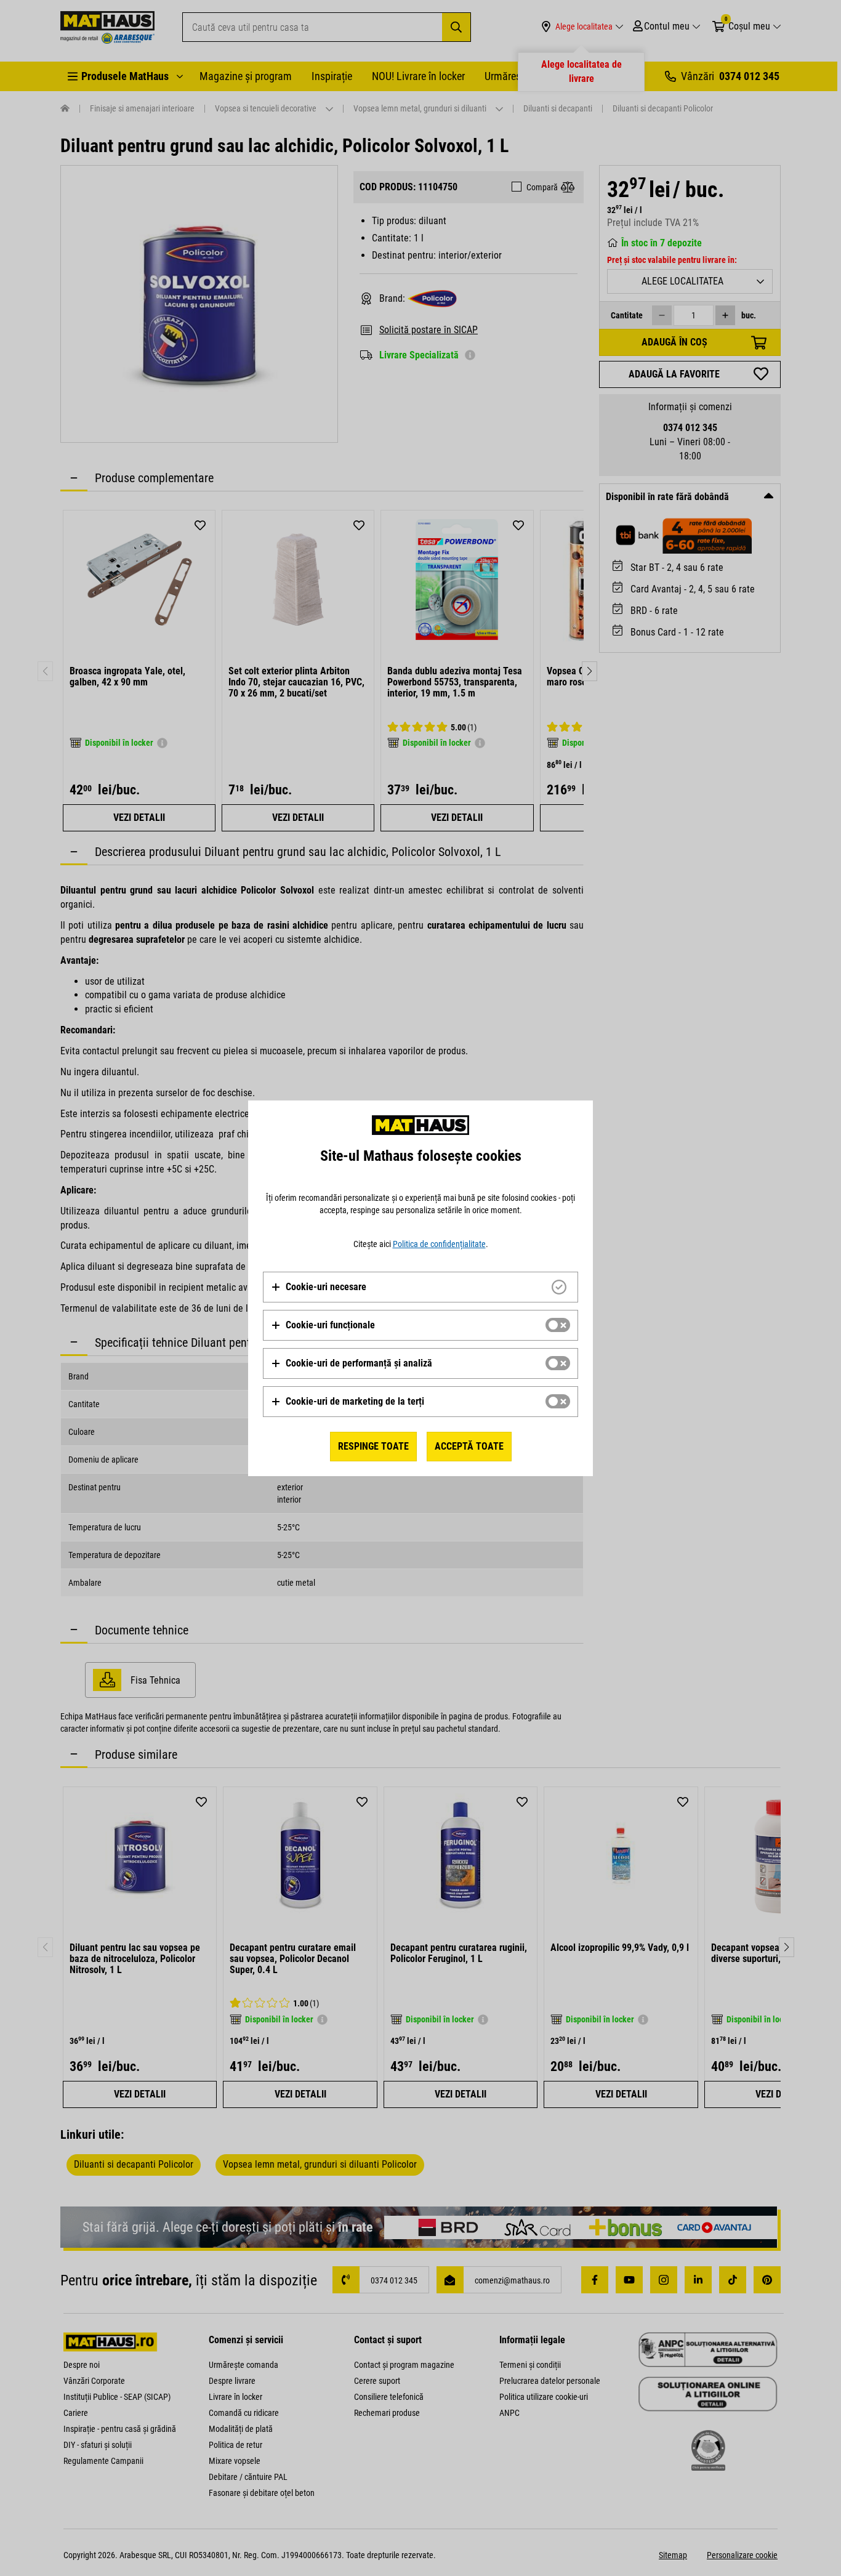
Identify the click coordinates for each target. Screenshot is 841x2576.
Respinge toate (373, 1446)
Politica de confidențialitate (439, 1244)
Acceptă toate (469, 1446)
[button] (319, 1287)
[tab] (420, 1287)
